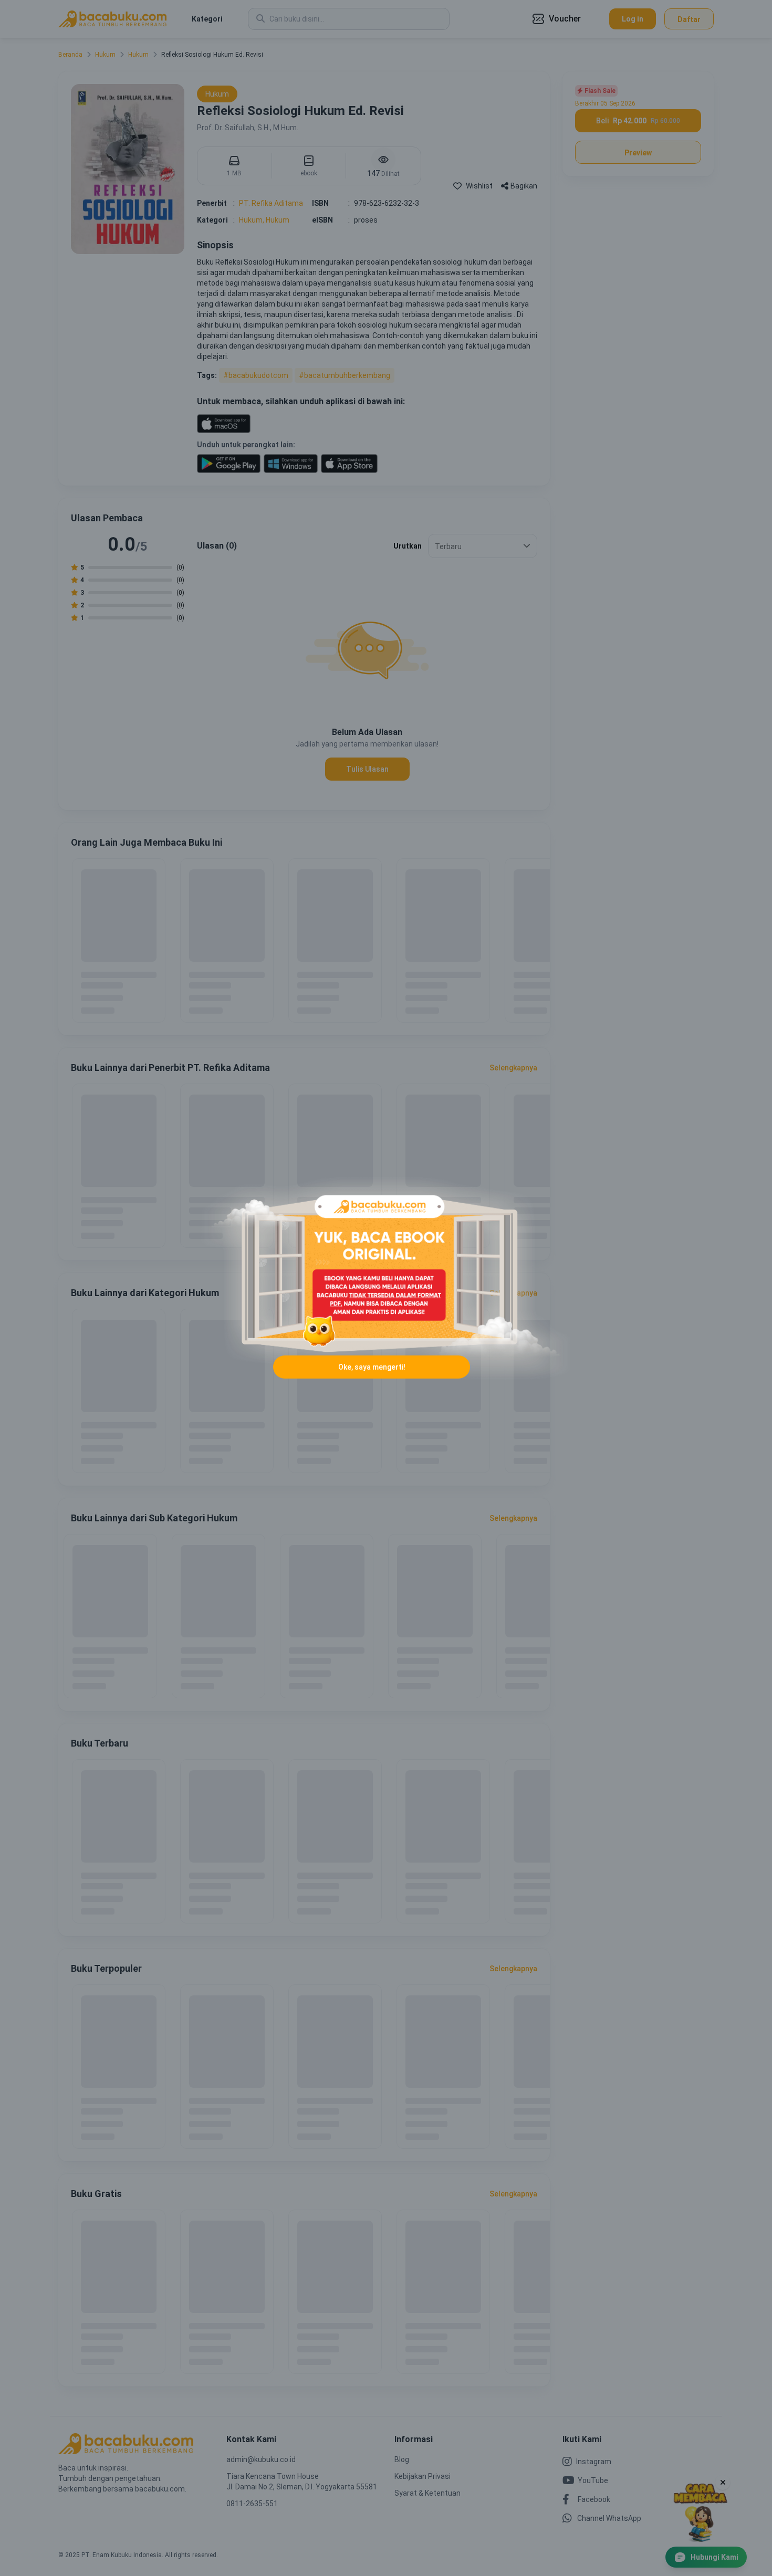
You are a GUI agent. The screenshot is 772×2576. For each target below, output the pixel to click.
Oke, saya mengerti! (372, 1367)
